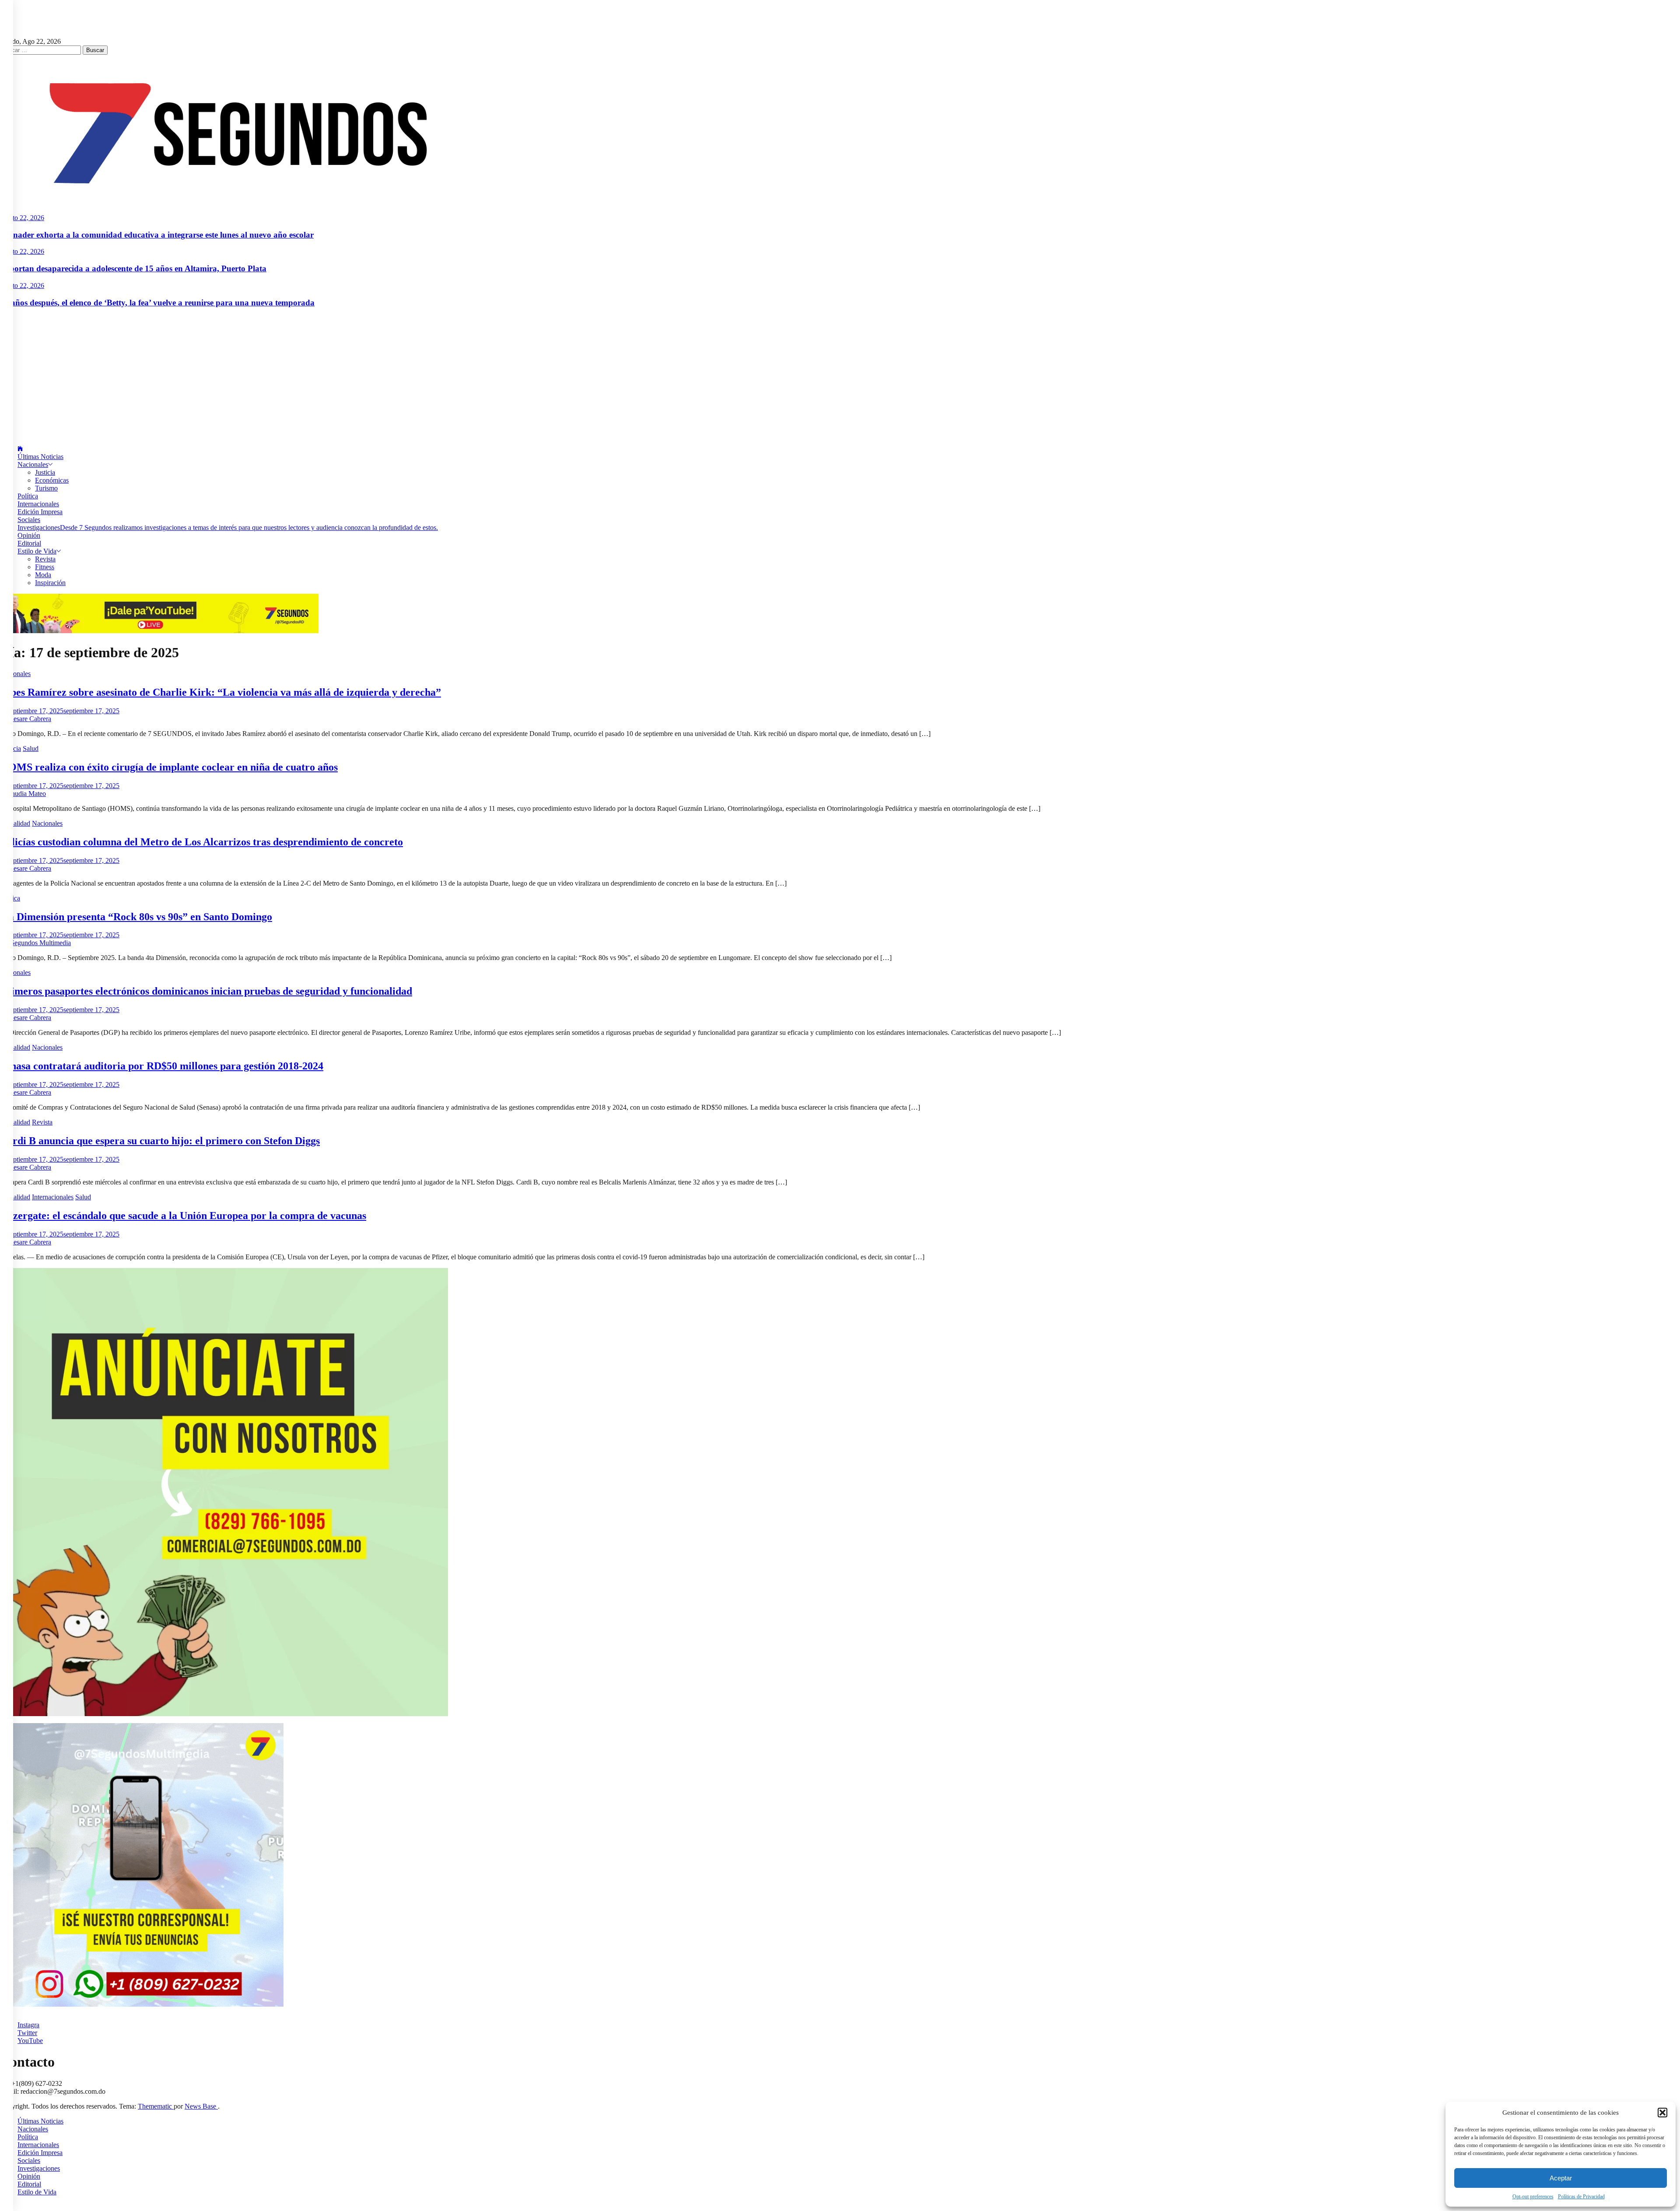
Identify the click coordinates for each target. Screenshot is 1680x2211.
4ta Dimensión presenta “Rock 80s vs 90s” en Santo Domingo (136, 917)
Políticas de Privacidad (1581, 2197)
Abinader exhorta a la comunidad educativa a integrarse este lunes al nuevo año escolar (157, 235)
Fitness (45, 567)
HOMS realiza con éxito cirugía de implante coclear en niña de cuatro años (169, 767)
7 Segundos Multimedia (38, 943)
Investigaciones (228, 527)
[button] (1662, 2113)
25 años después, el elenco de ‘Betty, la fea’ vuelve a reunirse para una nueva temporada (157, 303)
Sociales (29, 520)
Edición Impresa (40, 512)
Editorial (29, 543)
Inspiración (50, 583)
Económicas (52, 480)
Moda (43, 575)
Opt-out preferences (1533, 2197)
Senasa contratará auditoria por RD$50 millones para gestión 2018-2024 (162, 1066)
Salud (31, 748)
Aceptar (1561, 2178)
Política (28, 496)
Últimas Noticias (40, 457)
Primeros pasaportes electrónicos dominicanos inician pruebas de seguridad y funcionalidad (206, 991)
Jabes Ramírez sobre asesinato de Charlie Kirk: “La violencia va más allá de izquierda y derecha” (220, 692)
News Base (201, 2106)
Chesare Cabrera (28, 719)
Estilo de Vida (37, 551)
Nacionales (33, 464)
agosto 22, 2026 (22, 218)
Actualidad (15, 823)
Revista (45, 559)
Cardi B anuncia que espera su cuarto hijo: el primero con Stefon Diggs (160, 1141)
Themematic (156, 2106)
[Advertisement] (840, 377)
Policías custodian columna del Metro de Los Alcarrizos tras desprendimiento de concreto (201, 842)
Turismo (46, 488)
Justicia (45, 472)
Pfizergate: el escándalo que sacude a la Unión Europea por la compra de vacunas (183, 1216)
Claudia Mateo (26, 794)
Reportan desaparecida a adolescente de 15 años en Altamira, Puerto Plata (133, 268)
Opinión (29, 535)
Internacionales (38, 504)
